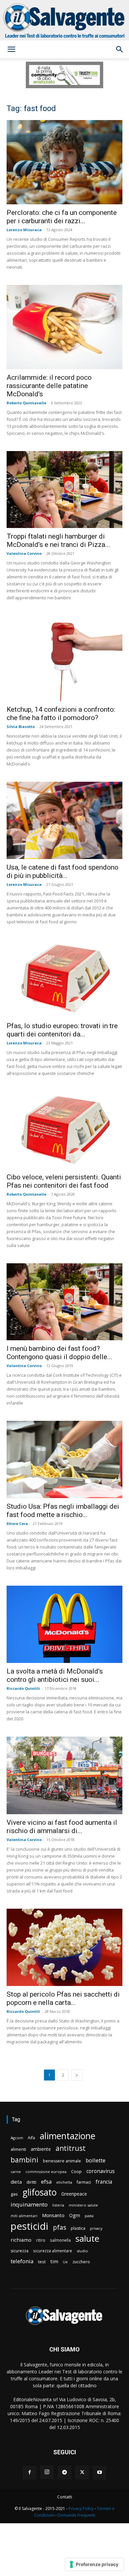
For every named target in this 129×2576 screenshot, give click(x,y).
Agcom (17, 2138)
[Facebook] (29, 2473)
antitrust (71, 2148)
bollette (96, 2160)
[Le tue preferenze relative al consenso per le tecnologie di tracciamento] (94, 2564)
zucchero (81, 2262)
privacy (96, 2228)
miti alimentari (24, 2216)
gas (14, 2194)
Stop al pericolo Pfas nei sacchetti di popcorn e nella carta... (63, 1998)
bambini (24, 2160)
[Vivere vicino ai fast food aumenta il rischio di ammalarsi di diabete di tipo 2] (64, 1775)
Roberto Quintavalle (26, 403)
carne (16, 2172)
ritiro (41, 2240)
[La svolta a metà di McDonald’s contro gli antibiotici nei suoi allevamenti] (64, 1624)
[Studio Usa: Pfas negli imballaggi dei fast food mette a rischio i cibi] (64, 1459)
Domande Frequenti (76, 2515)
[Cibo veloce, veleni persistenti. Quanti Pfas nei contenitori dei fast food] (64, 1130)
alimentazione (67, 2136)
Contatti (65, 2497)
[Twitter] (82, 2473)
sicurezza (20, 2251)
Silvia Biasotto (21, 727)
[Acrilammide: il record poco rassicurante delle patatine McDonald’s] (64, 327)
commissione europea (46, 2172)
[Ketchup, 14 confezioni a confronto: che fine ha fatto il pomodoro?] (64, 658)
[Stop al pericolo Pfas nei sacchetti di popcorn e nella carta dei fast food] (64, 1947)
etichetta (64, 2182)
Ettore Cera (17, 1523)
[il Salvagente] (64, 20)
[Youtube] (100, 2473)
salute (87, 2239)
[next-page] (77, 2075)
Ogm (75, 2215)
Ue (65, 2262)
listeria (58, 2205)
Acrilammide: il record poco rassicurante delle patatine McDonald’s (49, 386)
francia (104, 2182)
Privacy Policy (81, 2509)
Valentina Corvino (24, 553)
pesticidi (29, 2226)
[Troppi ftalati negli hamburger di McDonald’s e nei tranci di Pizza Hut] (64, 490)
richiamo (21, 2240)
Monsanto (53, 2215)
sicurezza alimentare (53, 2251)
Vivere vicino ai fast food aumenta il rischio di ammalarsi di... (62, 1827)
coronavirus (101, 2171)
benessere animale (62, 2161)
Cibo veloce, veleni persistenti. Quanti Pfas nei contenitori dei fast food (64, 1181)
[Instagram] (47, 2472)
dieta (16, 2182)
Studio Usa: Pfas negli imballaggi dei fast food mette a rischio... (63, 1511)
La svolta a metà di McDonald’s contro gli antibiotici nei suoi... (55, 1675)
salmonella (60, 2240)
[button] (11, 49)
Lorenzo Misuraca (24, 230)
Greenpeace (74, 2194)
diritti (31, 2182)
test (42, 2262)
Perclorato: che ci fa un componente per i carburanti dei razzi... (62, 217)
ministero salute (83, 2205)
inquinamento (29, 2204)
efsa (46, 2182)
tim (54, 2261)
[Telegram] (64, 2473)
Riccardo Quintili (23, 1688)
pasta (89, 2216)
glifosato (40, 2192)
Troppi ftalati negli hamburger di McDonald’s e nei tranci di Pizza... (58, 540)
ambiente (41, 2149)
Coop (76, 2171)
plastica (78, 2228)
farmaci (84, 2182)
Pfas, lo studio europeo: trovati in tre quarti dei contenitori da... (62, 1030)
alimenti (18, 2149)
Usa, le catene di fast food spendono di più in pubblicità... (63, 871)
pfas (60, 2228)
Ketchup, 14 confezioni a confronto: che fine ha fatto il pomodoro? (61, 714)
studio (82, 2251)
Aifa (31, 2138)
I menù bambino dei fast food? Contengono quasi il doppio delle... (59, 1353)
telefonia (22, 2261)
